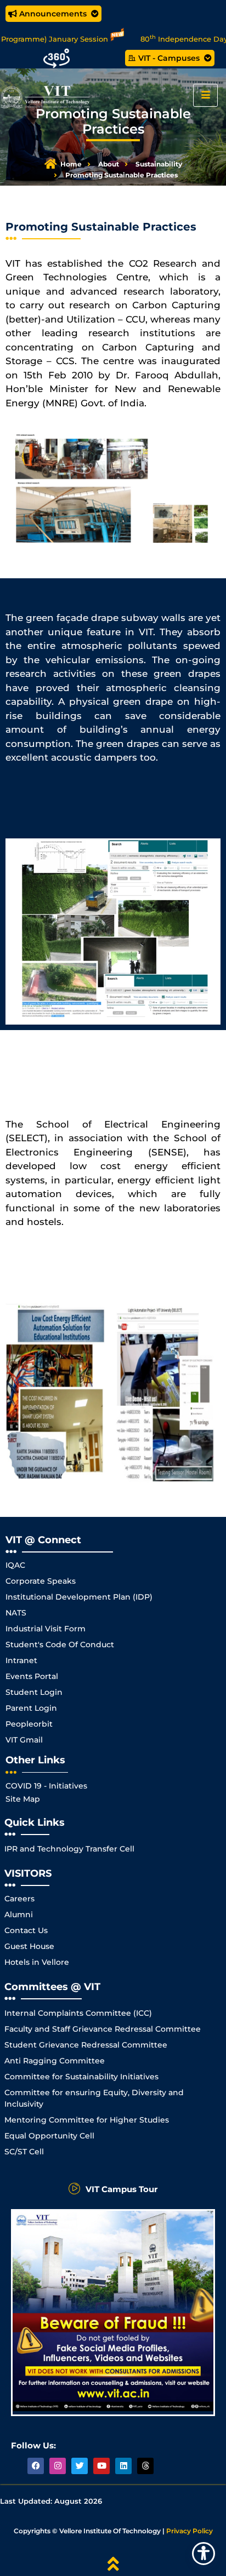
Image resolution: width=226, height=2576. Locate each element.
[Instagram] (58, 2466)
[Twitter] (80, 2466)
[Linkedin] (123, 2466)
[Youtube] (101, 2466)
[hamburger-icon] (205, 95)
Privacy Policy (190, 2531)
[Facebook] (36, 2466)
